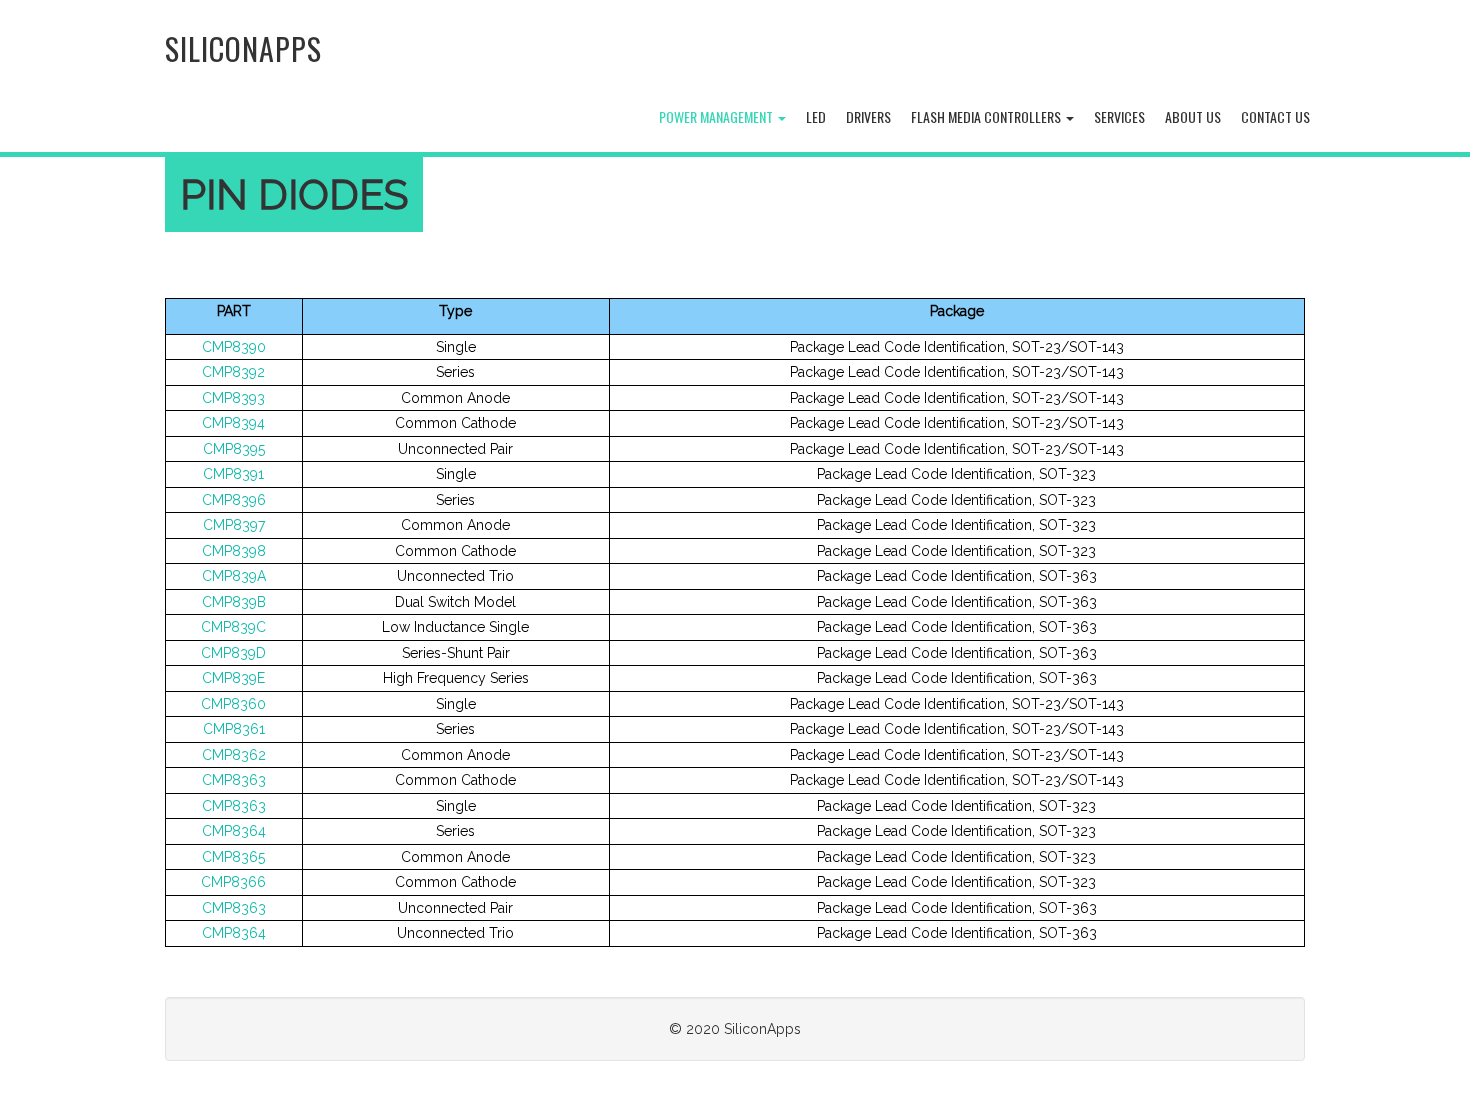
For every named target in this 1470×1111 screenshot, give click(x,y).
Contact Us (1275, 116)
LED (816, 116)
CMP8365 (233, 857)
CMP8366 (233, 882)
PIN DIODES (294, 194)
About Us (1193, 116)
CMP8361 (234, 729)
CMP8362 (234, 755)
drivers (868, 116)
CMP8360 (233, 704)
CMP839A (234, 576)
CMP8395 (234, 449)
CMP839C (233, 627)
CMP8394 (233, 423)
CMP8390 (234, 347)
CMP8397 (234, 525)
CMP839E (233, 678)
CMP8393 (233, 398)
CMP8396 (234, 500)
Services (1119, 116)
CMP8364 (234, 831)
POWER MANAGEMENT (717, 116)
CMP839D (233, 653)
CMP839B (234, 602)
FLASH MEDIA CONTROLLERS (987, 116)
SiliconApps (243, 48)
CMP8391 (233, 474)
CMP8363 (234, 780)
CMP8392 (233, 372)
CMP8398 (234, 551)
